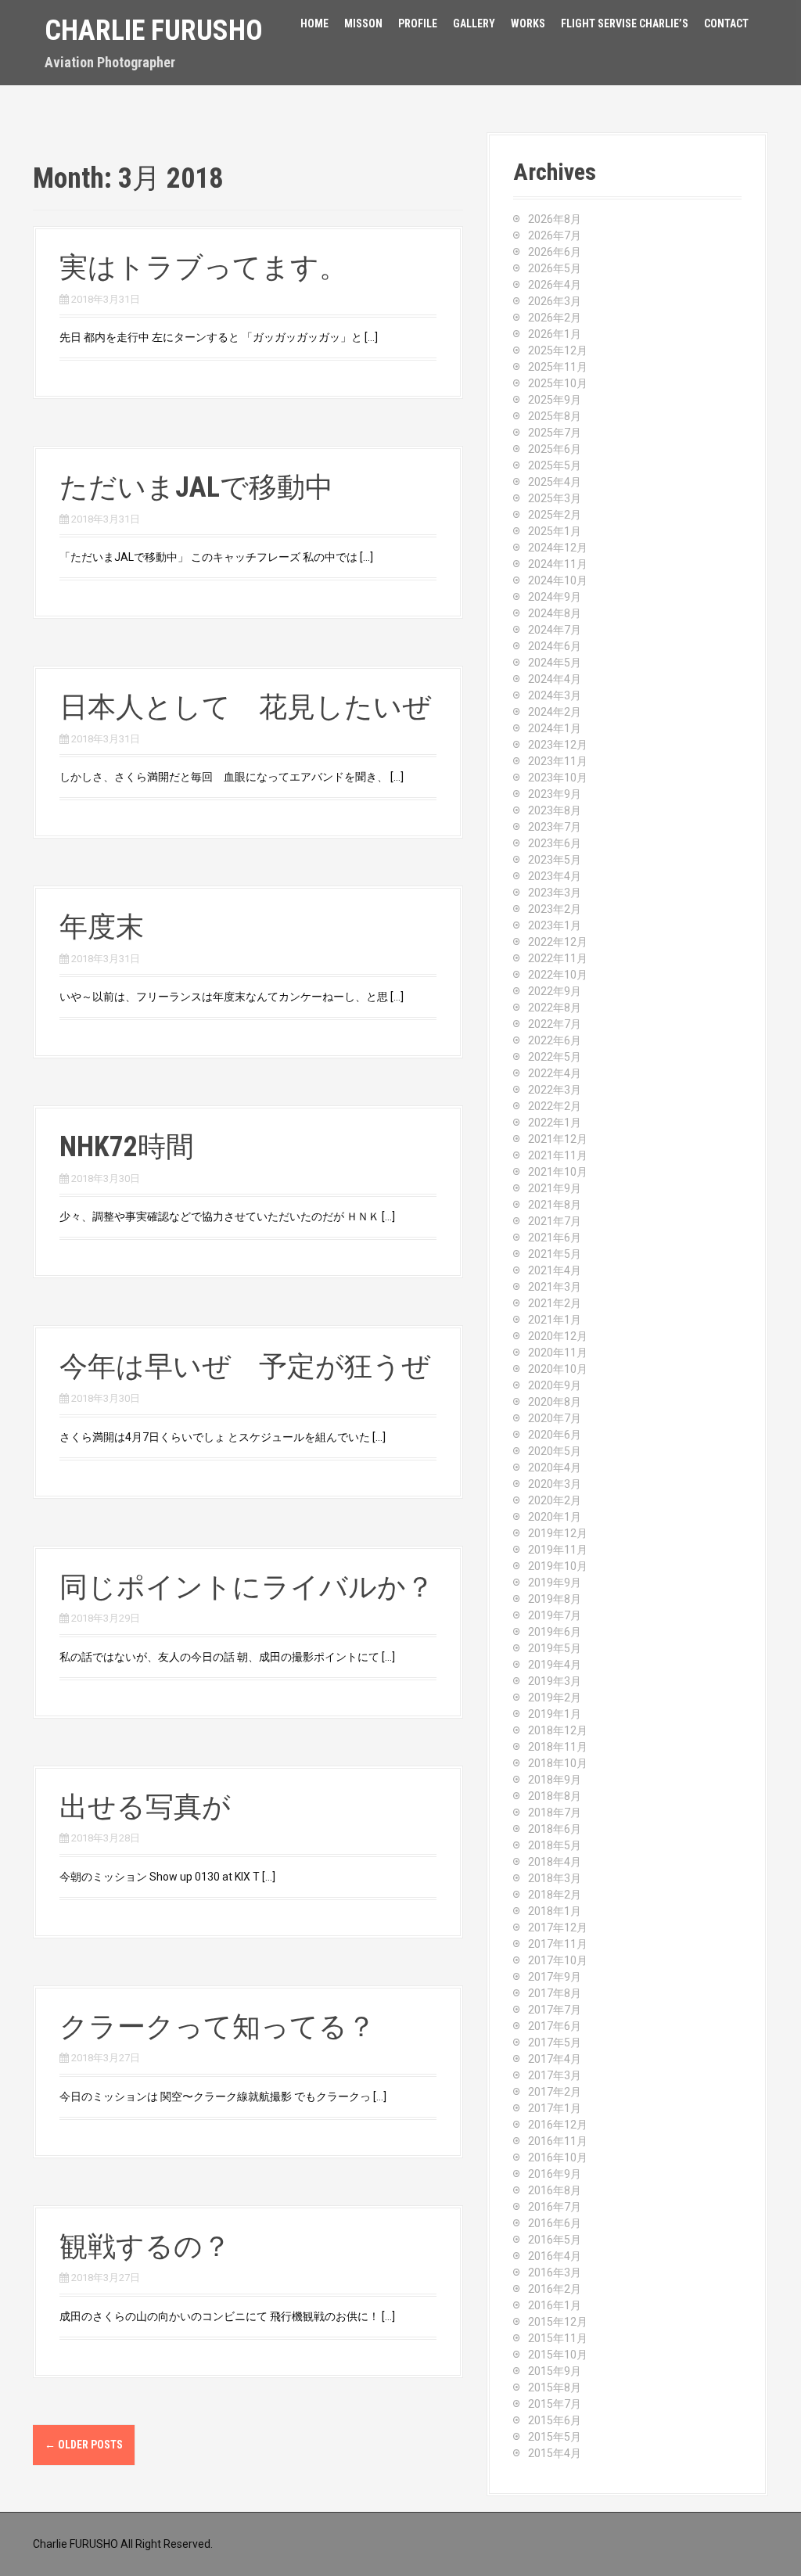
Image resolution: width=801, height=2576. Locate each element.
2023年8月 (555, 810)
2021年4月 (555, 1270)
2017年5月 (555, 2042)
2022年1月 (555, 1123)
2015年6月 (555, 2420)
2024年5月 (555, 663)
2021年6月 (555, 1238)
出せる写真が (145, 1807)
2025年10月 (558, 383)
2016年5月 (555, 2240)
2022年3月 (555, 1090)
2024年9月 (555, 597)
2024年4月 (555, 679)
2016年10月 (558, 2157)
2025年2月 (555, 515)
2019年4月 (555, 1665)
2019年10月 (558, 1566)
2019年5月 (555, 1648)
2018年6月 (555, 1829)
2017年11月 (558, 1944)
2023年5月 (555, 860)
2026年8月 (555, 219)
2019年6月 (555, 1632)
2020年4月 (555, 1468)
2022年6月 (555, 1040)
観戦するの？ (145, 2247)
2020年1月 (555, 1517)
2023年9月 (555, 794)
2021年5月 (555, 1254)
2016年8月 (555, 2190)
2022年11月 (558, 958)
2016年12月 (558, 2125)
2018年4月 (555, 1862)
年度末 (102, 927)
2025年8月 (555, 416)
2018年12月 (558, 1730)
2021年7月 (555, 1221)
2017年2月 (555, 2092)
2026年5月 (555, 268)
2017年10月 (558, 1960)
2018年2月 (555, 1895)
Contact (726, 23)
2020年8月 (555, 1402)
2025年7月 (555, 433)
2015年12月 (558, 2322)
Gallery (474, 23)
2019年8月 (555, 1599)
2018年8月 (555, 1796)
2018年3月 (555, 1878)
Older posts (84, 2445)
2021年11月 (558, 1155)
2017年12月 (558, 1928)
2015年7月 (555, 2404)
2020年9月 (555, 1385)
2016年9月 (555, 2174)
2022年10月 (558, 975)
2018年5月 (555, 1845)
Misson (363, 23)
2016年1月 (555, 2305)
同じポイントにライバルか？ (247, 1587)
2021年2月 (555, 1303)
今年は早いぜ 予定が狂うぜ (245, 1367)
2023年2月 (555, 909)
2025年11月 (558, 367)
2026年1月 (555, 334)
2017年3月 (555, 2075)
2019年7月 (555, 1615)
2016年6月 (555, 2223)
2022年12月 (558, 942)
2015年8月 (555, 2387)
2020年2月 (555, 1500)
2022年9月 (555, 991)
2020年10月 (558, 1369)
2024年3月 (555, 695)
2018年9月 (555, 1780)
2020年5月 (555, 1451)
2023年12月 (558, 745)
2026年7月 (555, 235)
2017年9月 (555, 1977)
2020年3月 (555, 1484)
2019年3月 (555, 1681)
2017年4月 (555, 2059)
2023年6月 (555, 843)
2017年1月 (555, 2108)
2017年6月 (555, 2026)
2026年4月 (555, 285)
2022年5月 (555, 1057)
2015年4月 (555, 2453)
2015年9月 (555, 2371)
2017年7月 (555, 2010)
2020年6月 (555, 1435)
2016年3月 (555, 2272)
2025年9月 (555, 400)
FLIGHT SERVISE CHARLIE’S (625, 23)
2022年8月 (555, 1008)
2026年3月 (555, 301)
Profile (418, 23)
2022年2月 (555, 1106)
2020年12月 (558, 1336)
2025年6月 (555, 449)
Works (528, 23)
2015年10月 (558, 2355)
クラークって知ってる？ (217, 2027)
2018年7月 (555, 1813)
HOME (314, 23)
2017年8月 (555, 1993)
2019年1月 (555, 1714)
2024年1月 (555, 728)
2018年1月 (555, 1911)
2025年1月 (555, 531)
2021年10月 (558, 1172)
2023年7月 (555, 827)
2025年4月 (555, 482)
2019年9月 (555, 1583)
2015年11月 (558, 2338)
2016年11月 (558, 2141)
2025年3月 (555, 498)
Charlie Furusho (154, 31)
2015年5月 (555, 2437)
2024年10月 (558, 580)
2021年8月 (555, 1205)
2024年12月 (558, 548)
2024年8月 (555, 613)
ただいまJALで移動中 (196, 487)
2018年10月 (558, 1763)
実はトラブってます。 (203, 268)
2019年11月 (558, 1550)
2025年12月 (558, 350)
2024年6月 (555, 646)
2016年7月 (555, 2207)
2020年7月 (555, 1418)
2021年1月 (555, 1320)
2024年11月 (558, 564)
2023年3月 (555, 893)
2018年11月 (558, 1747)
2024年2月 (555, 712)
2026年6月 (555, 252)
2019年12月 (558, 1533)
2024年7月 (555, 630)
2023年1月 (555, 925)
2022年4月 (555, 1073)
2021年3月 (555, 1287)
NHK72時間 (127, 1147)
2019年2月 (555, 1698)
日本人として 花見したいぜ (245, 707)
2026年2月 (555, 318)
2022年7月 (555, 1024)
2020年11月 (558, 1353)
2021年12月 (558, 1139)
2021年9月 (555, 1188)
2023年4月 (555, 876)
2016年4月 (555, 2256)
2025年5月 (555, 465)
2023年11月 (558, 761)
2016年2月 (555, 2289)
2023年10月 (558, 778)
